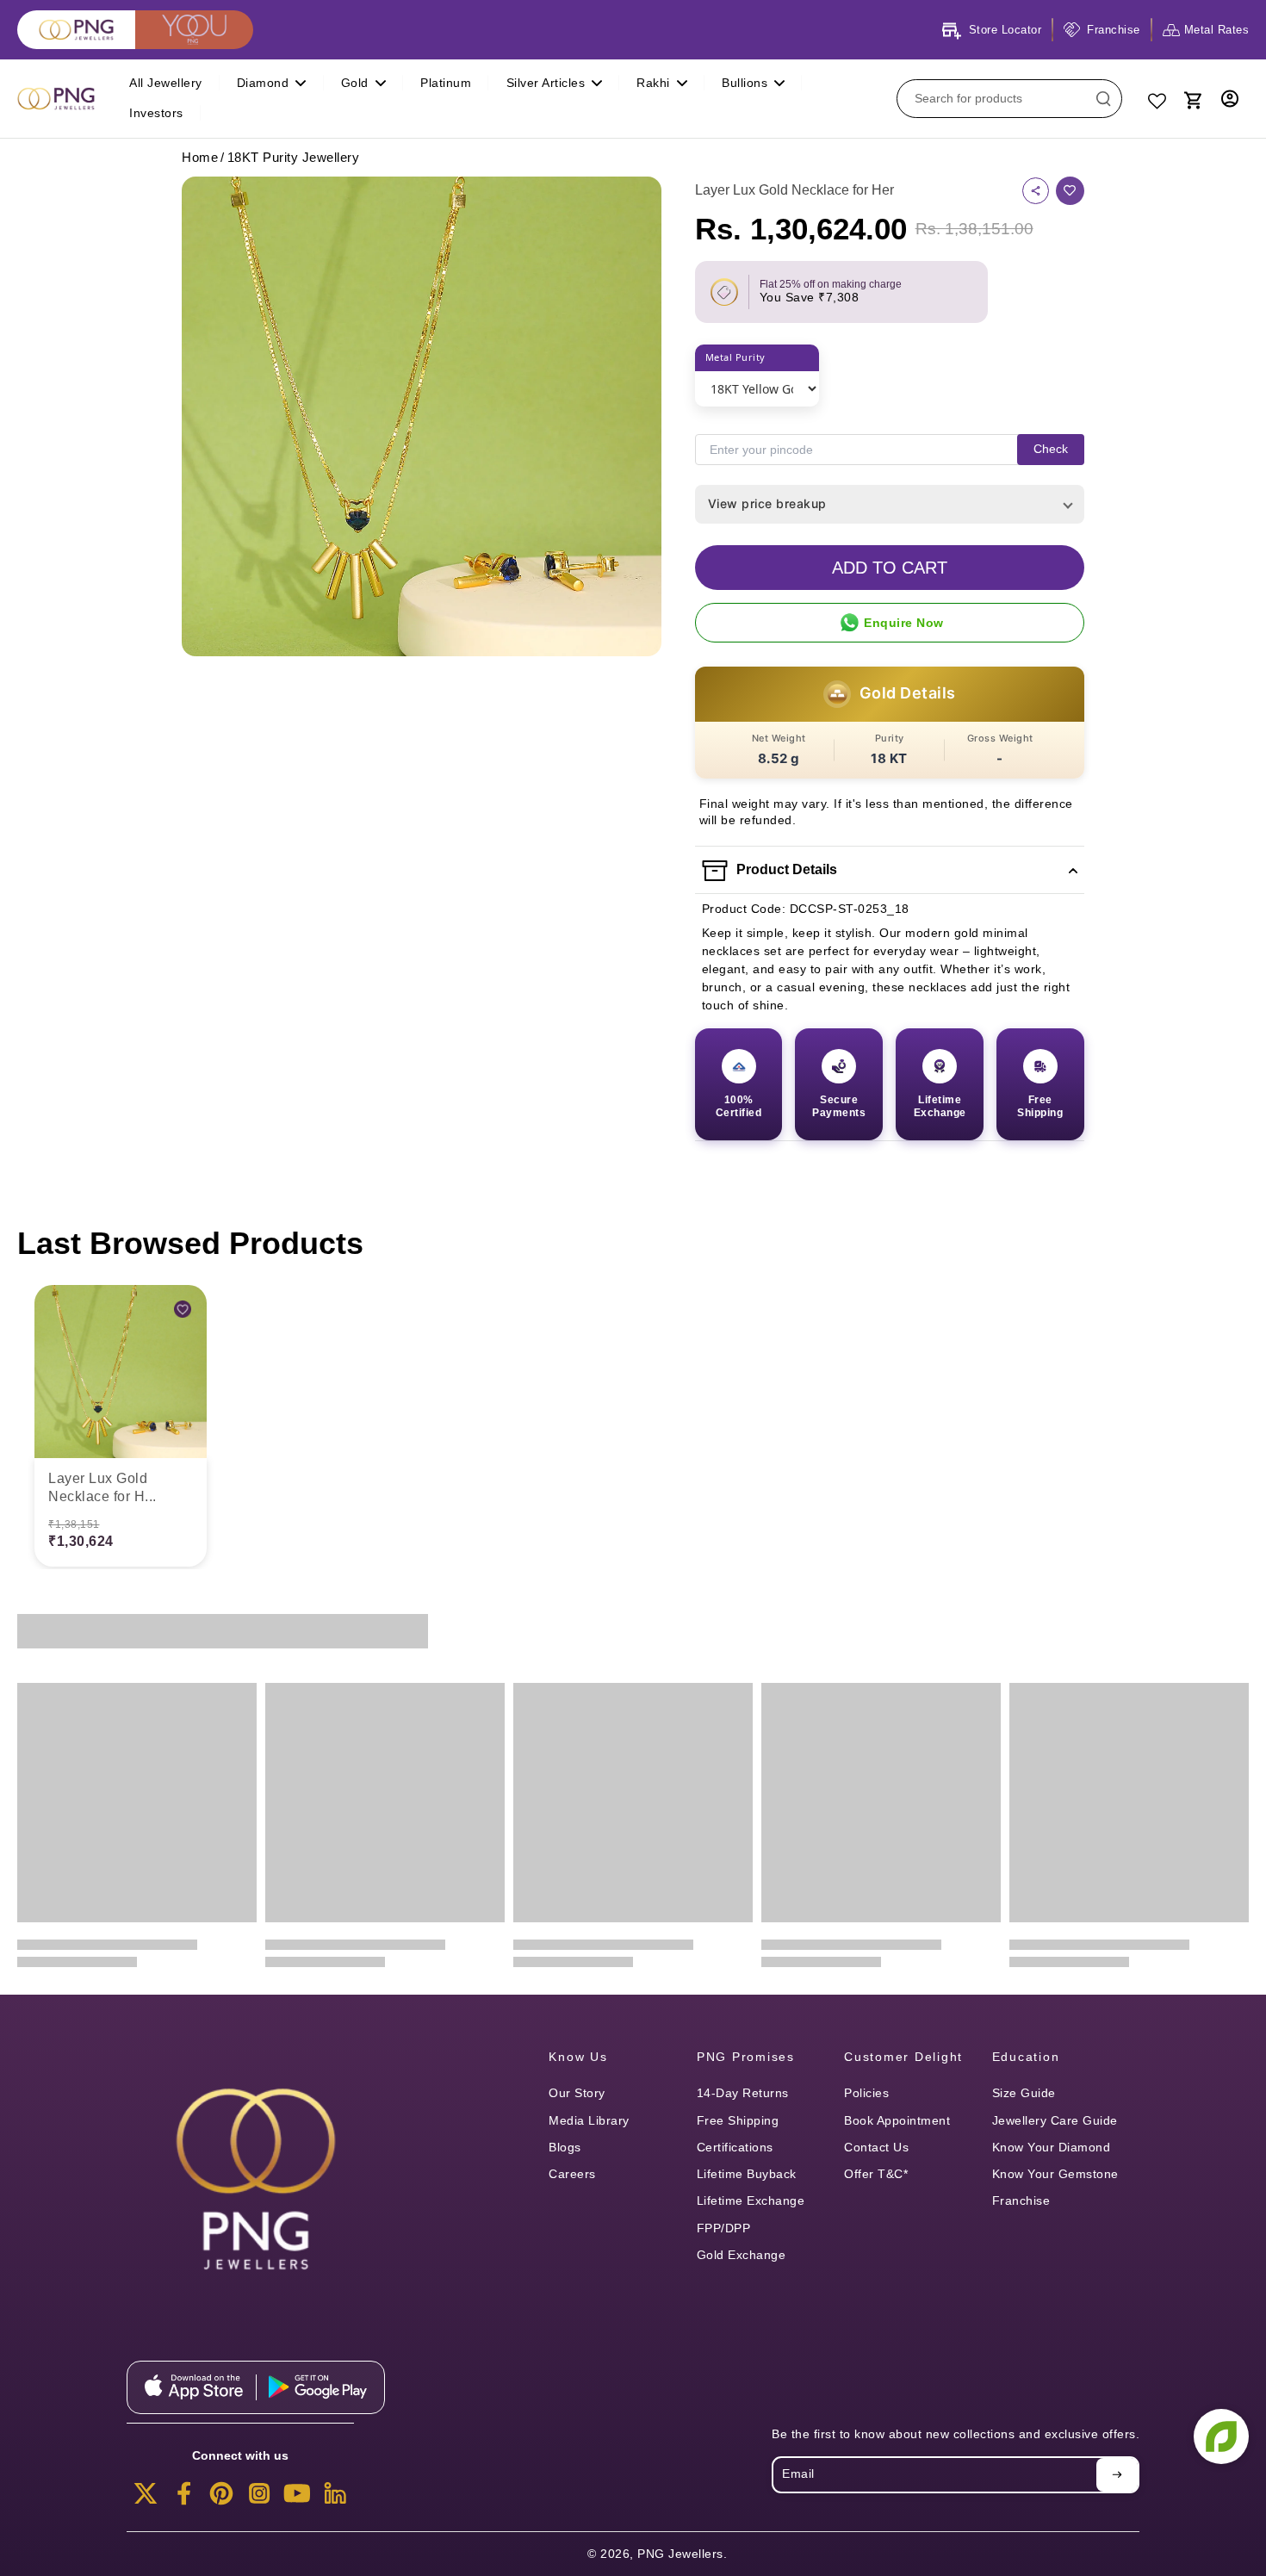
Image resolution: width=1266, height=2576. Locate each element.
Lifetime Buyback (747, 2174)
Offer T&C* (876, 2174)
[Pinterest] (221, 2498)
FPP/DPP (724, 2228)
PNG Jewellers (680, 2554)
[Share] (1036, 191)
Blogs (565, 2147)
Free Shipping (738, 2120)
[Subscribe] (1117, 2474)
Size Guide (1024, 2093)
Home (200, 157)
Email (798, 2474)
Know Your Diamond (1052, 2147)
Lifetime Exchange (751, 2200)
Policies (866, 2093)
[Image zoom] (422, 416)
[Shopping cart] (1192, 98)
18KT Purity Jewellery (294, 157)
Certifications (735, 2147)
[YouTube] (297, 2498)
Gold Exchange (742, 2255)
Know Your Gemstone (1055, 2174)
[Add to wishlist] (1070, 191)
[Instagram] (259, 2498)
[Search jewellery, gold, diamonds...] (1103, 98)
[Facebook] (183, 2498)
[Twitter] (146, 2498)
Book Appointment (897, 2120)
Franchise (1021, 2200)
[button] (890, 568)
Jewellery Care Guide (1055, 2120)
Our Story (577, 2093)
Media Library (589, 2120)
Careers (572, 2174)
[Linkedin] (335, 2498)
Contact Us (876, 2147)
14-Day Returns (743, 2093)
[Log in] (1230, 99)
